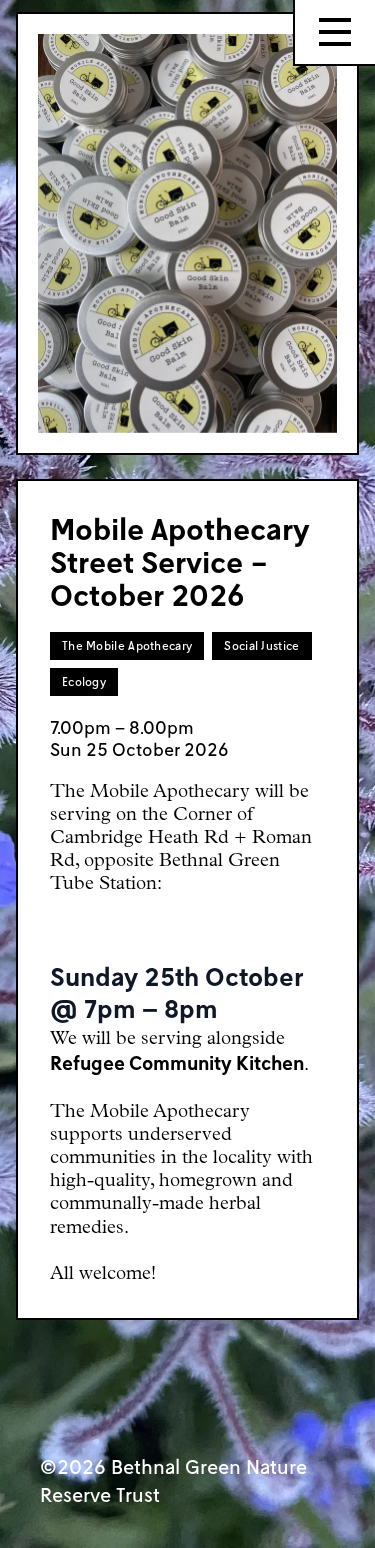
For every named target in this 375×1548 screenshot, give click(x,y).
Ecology (84, 681)
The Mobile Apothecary (127, 645)
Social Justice (261, 645)
